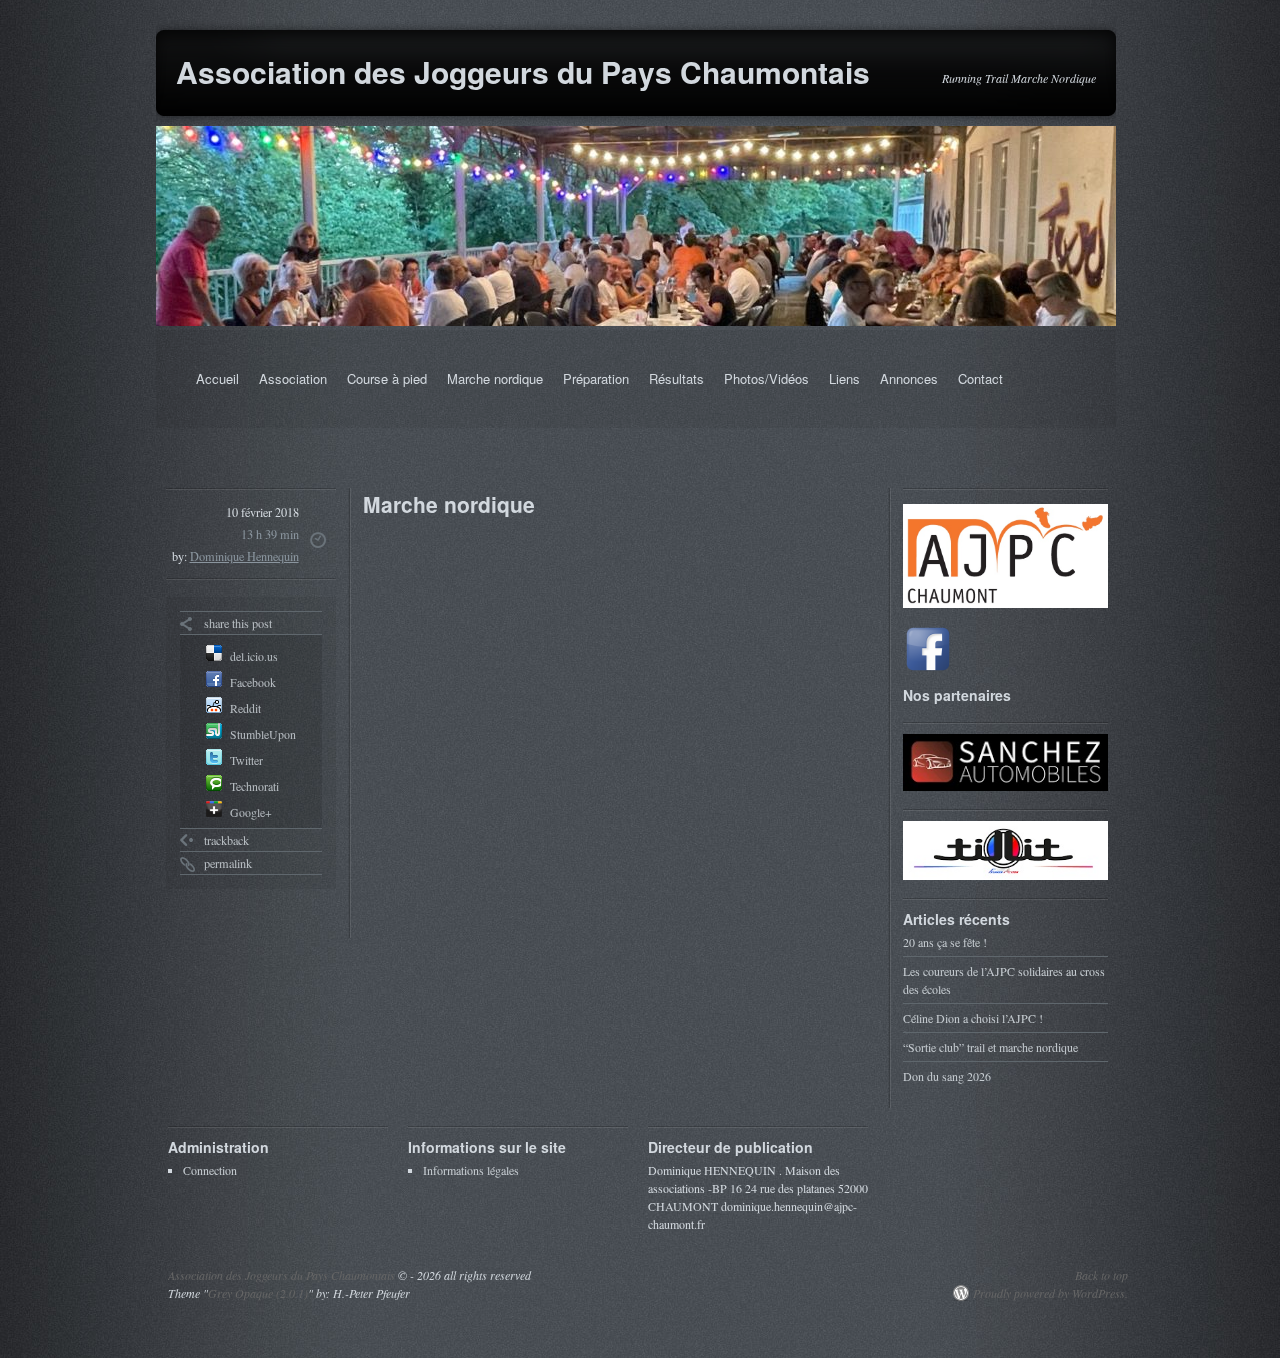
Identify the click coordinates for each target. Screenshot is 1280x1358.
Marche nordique (495, 378)
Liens (844, 378)
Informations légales (471, 1170)
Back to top (1101, 1275)
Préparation (596, 378)
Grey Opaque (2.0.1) (258, 1293)
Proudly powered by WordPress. (1050, 1293)
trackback (226, 840)
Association (293, 378)
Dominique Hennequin (244, 556)
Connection (210, 1170)
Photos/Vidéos (766, 378)
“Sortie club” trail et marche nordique (990, 1047)
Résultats (676, 378)
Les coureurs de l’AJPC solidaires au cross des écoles (1004, 980)
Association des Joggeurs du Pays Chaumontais (523, 71)
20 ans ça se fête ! (945, 942)
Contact (980, 378)
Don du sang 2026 (947, 1076)
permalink (228, 863)
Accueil (217, 378)
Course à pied (387, 378)
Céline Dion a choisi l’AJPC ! (973, 1018)
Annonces (909, 378)
